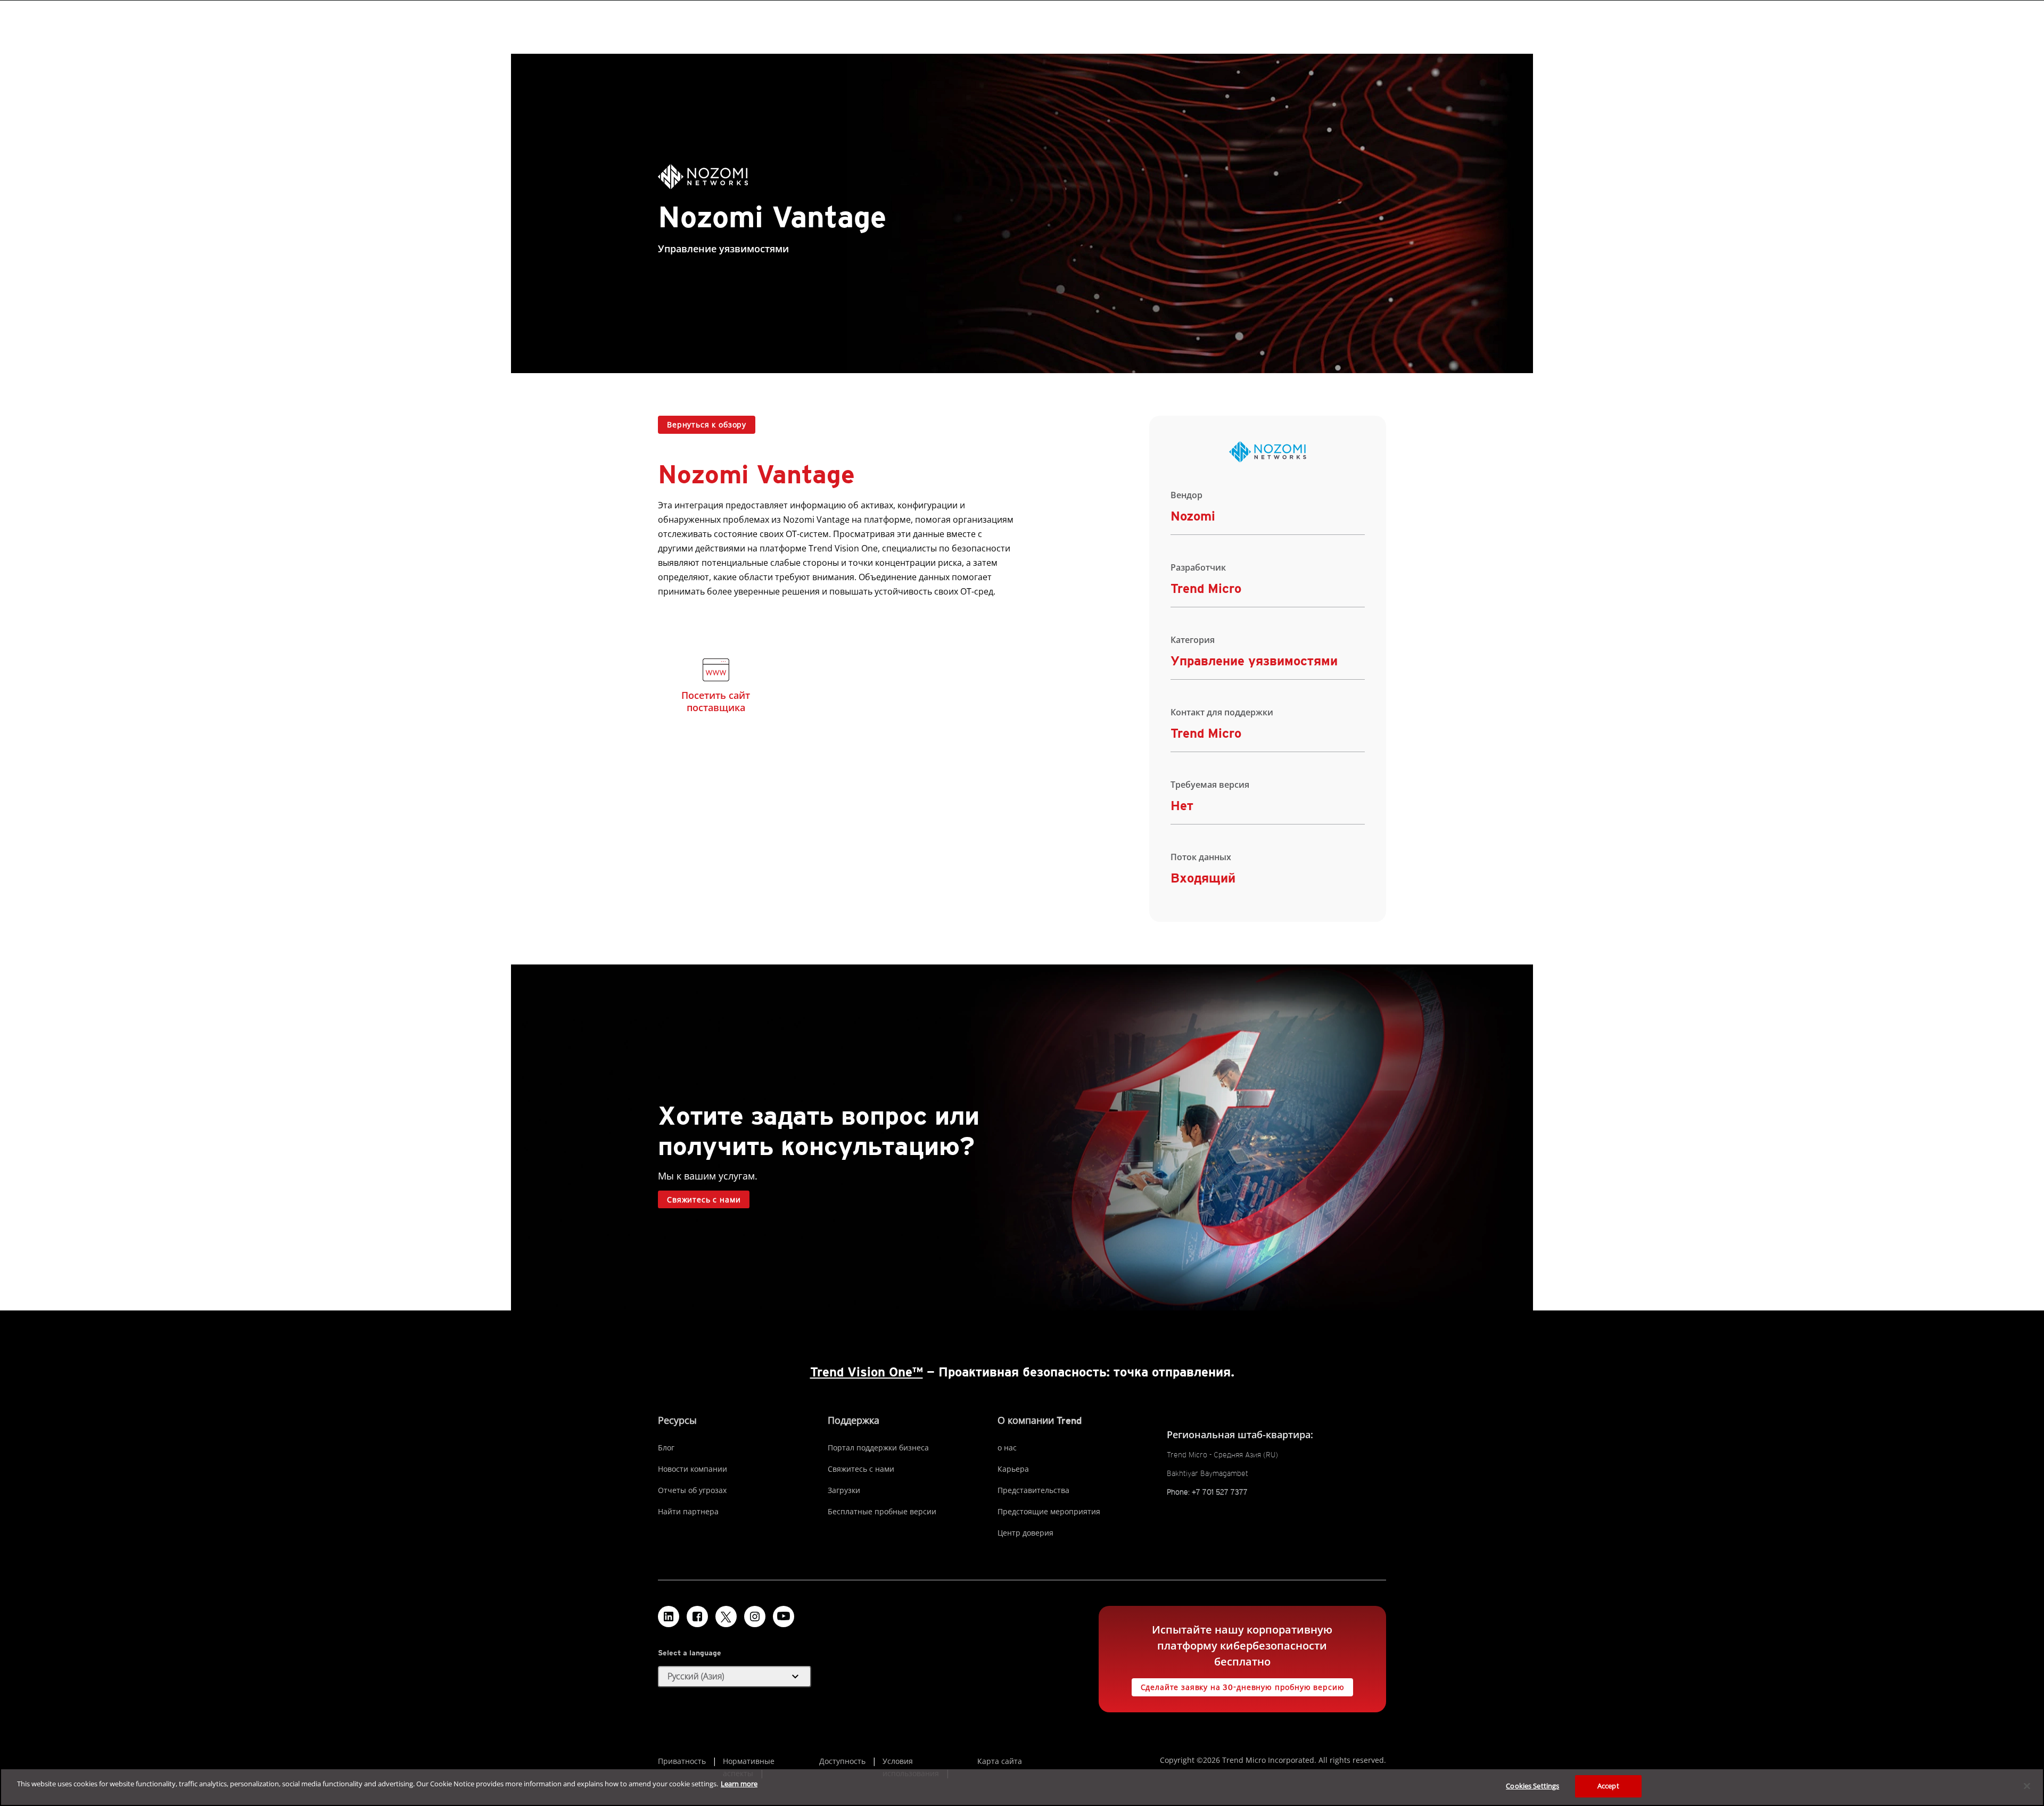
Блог (666, 1448)
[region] (1022, 1787)
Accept (1608, 1786)
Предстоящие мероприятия (1049, 1511)
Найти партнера (688, 1511)
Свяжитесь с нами (704, 1200)
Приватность (682, 1761)
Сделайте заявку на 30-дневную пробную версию (1243, 1687)
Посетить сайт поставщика (716, 701)
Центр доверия (1025, 1533)
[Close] (2027, 1786)
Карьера (1013, 1469)
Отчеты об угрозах (692, 1490)
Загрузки (844, 1490)
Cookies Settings (1532, 1786)
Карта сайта (1000, 1761)
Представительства (1033, 1490)
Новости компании (693, 1469)
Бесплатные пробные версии (882, 1511)
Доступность (842, 1761)
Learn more (739, 1784)
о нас (1007, 1448)
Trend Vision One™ (867, 1372)
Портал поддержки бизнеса (878, 1448)
